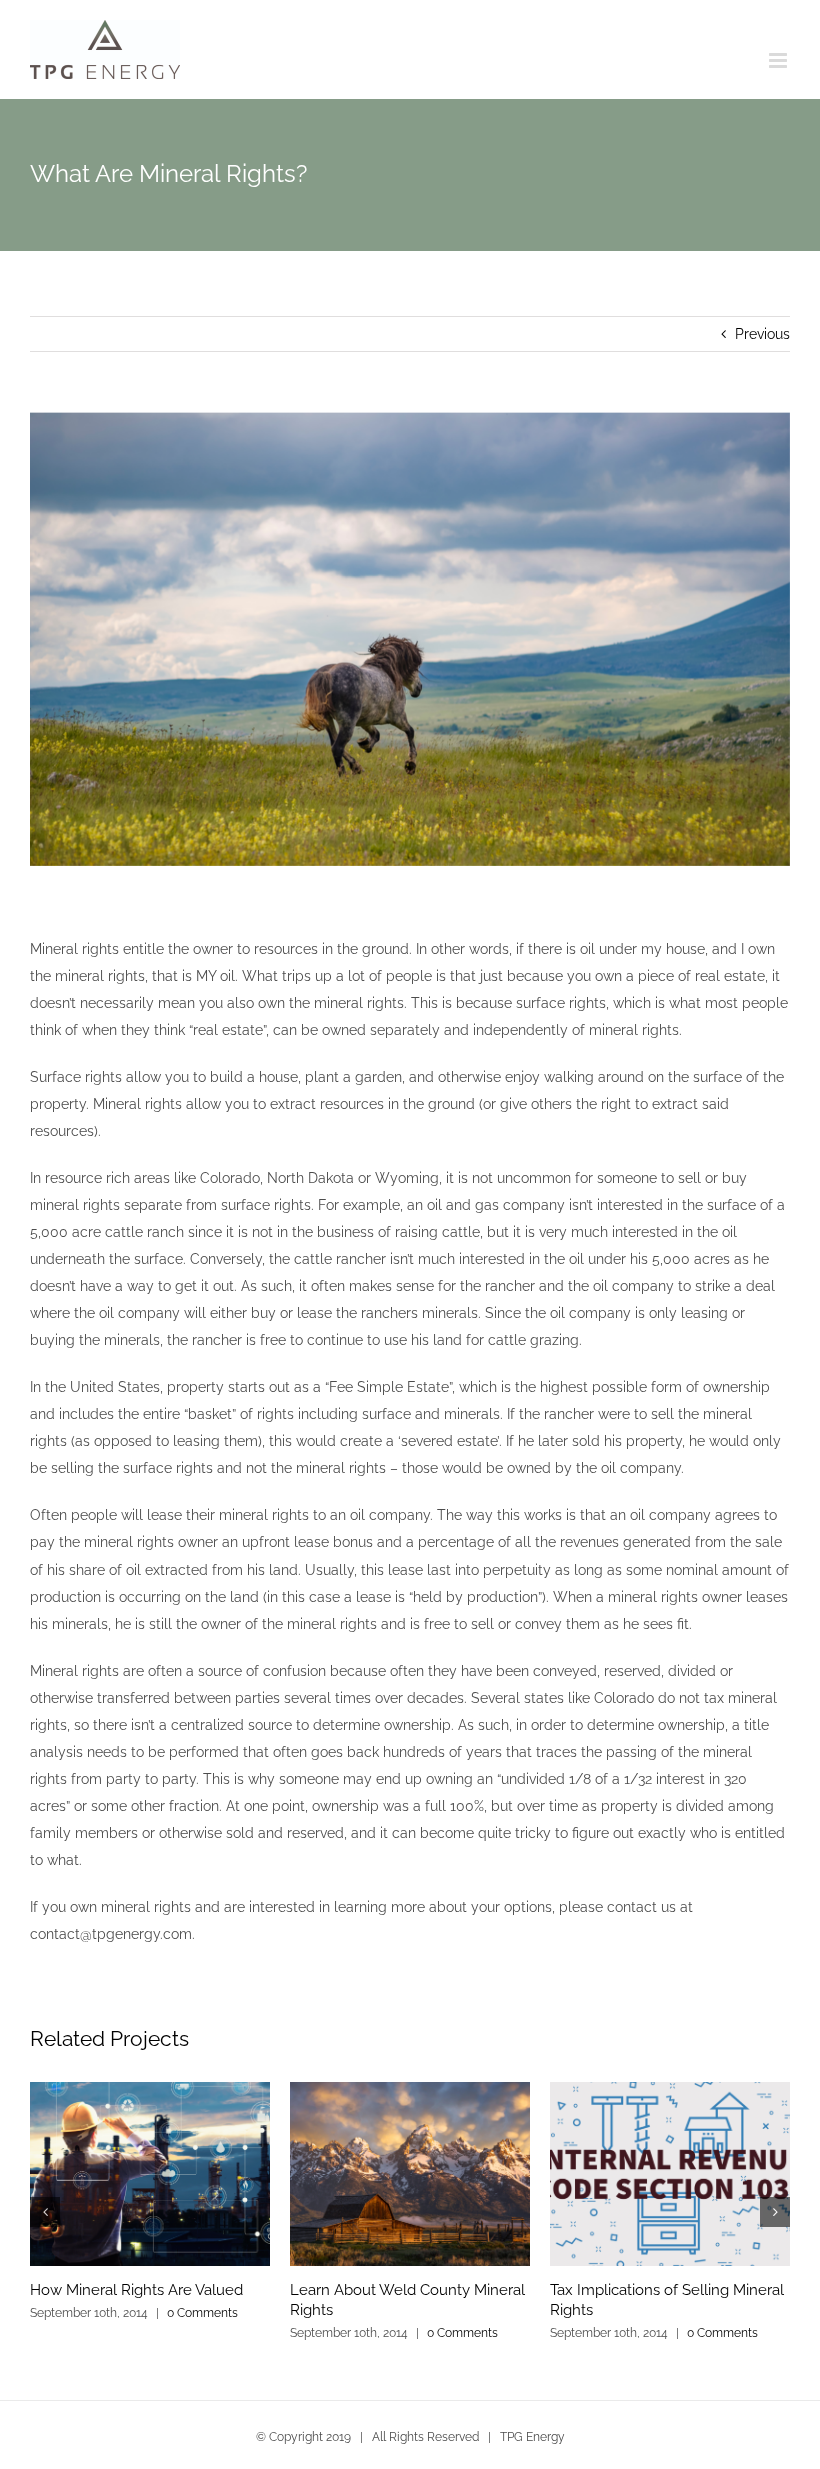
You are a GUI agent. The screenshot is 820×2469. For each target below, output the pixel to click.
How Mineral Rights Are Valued (136, 2290)
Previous (762, 334)
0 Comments (202, 2313)
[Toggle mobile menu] (779, 60)
